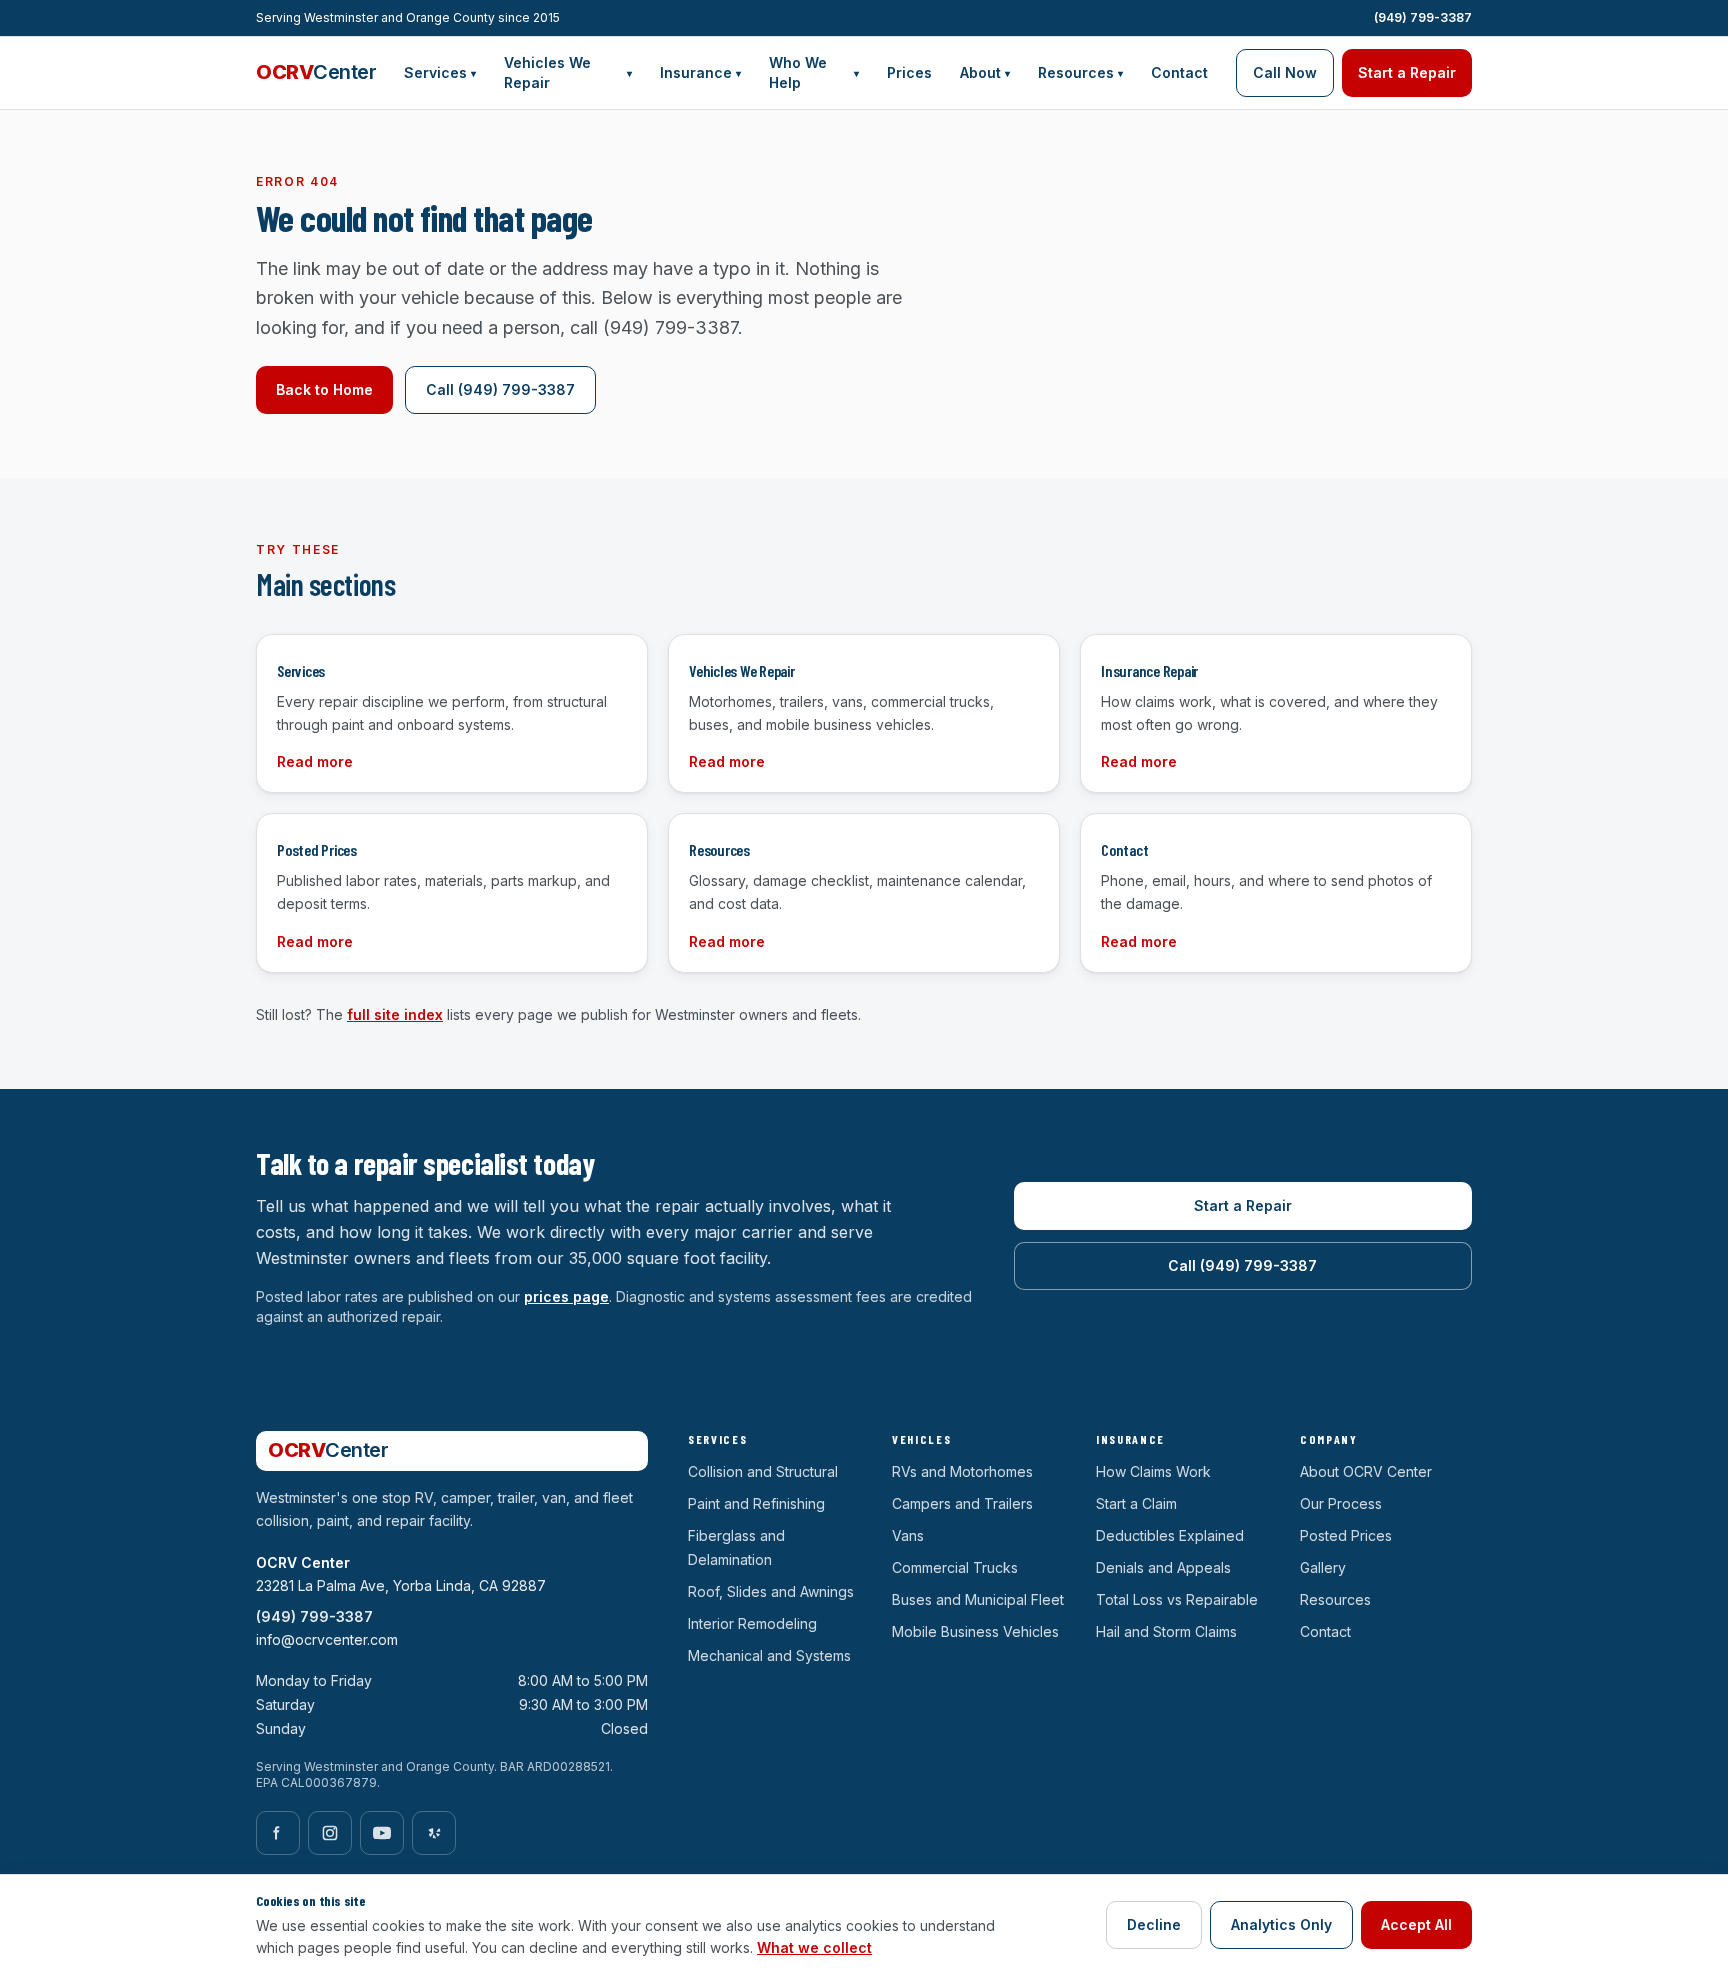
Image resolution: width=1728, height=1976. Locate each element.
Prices (909, 72)
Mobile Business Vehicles (975, 1631)
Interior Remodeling (752, 1623)
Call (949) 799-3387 (500, 389)
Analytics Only (1281, 1924)
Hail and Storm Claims (1166, 1631)
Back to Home (324, 389)
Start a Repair (1407, 72)
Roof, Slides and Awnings (771, 1591)
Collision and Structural (763, 1471)
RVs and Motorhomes (962, 1471)
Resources (1080, 72)
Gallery (1323, 1567)
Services (440, 72)
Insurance (700, 72)
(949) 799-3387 (1423, 17)
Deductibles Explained (1170, 1535)
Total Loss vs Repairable (1177, 1599)
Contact (1179, 72)
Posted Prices (1346, 1535)
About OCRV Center (1366, 1471)
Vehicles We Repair (568, 72)
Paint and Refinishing (756, 1503)
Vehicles (921, 1439)
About (985, 72)
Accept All (1416, 1924)
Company (1329, 1439)
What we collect (814, 1947)
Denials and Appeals (1163, 1567)
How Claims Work (1153, 1471)
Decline (1154, 1924)
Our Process (1341, 1503)
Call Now (1285, 72)
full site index (395, 1014)
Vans (908, 1535)
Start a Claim (1136, 1503)
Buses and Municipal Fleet (978, 1599)
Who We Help (814, 72)
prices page (566, 1296)
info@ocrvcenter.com (327, 1639)
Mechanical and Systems (769, 1655)
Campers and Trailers (962, 1503)
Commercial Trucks (955, 1567)
